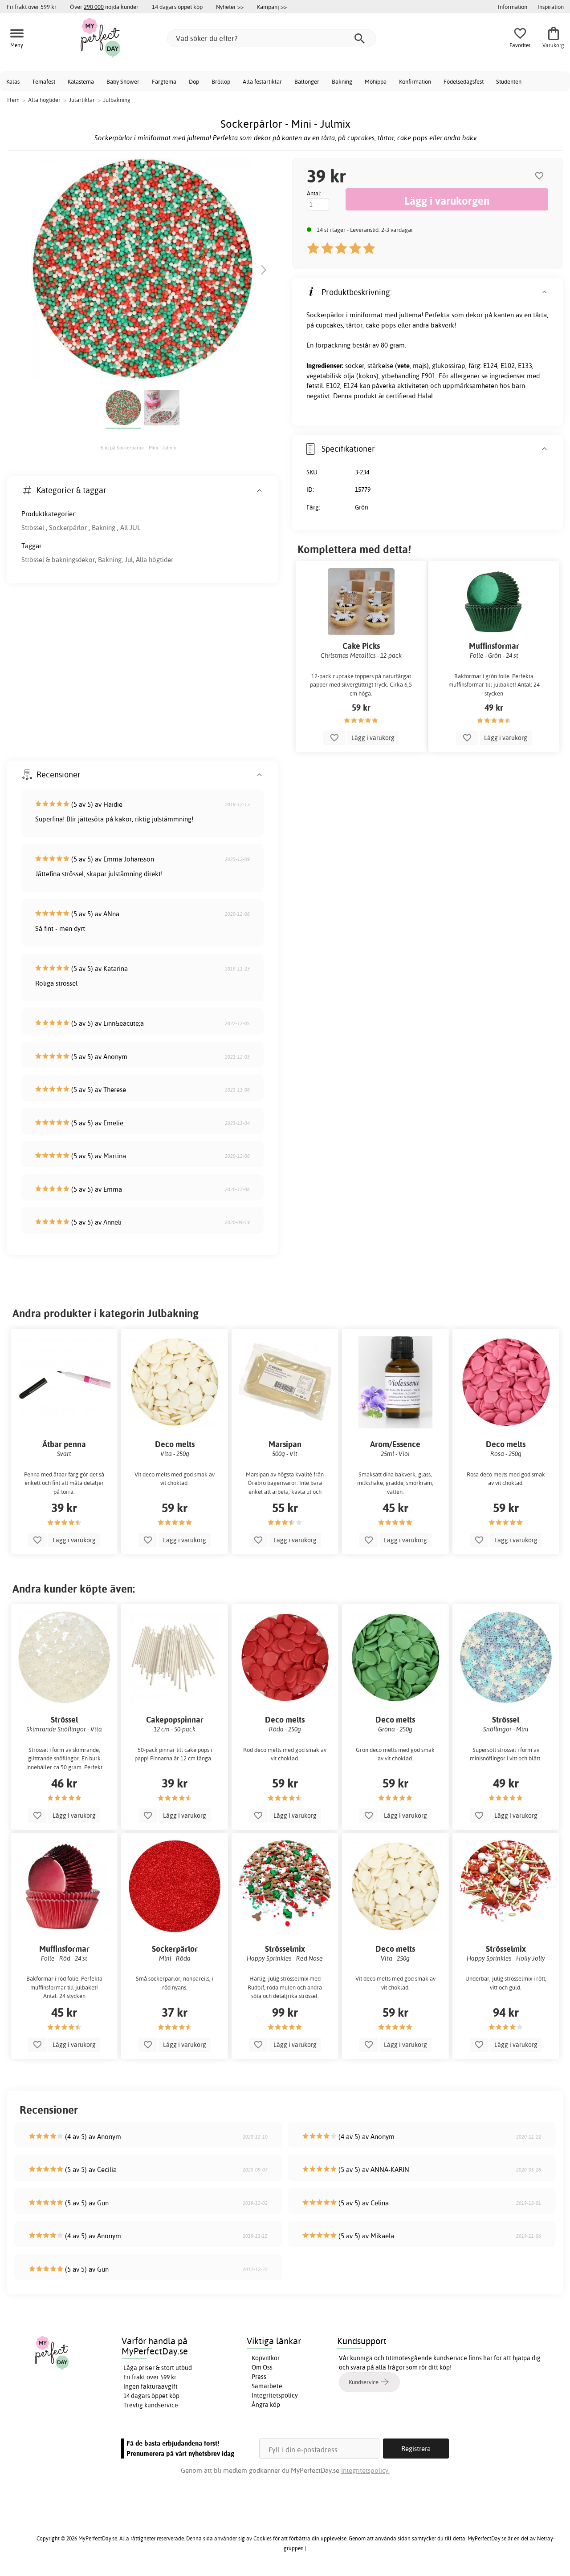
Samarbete (267, 2386)
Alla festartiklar (262, 81)
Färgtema (164, 81)
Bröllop (221, 81)
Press (259, 2377)
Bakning (342, 81)
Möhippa (376, 81)
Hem (13, 100)
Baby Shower (123, 81)
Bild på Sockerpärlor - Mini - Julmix (138, 448)
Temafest (44, 81)
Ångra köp (266, 2405)
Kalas (13, 81)
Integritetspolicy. (365, 2470)
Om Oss (262, 2367)
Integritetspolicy (275, 2395)
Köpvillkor (266, 2358)
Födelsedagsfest (464, 81)
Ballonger (307, 81)
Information (513, 7)
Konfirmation (415, 81)
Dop (194, 81)
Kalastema (81, 81)
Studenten (509, 81)
